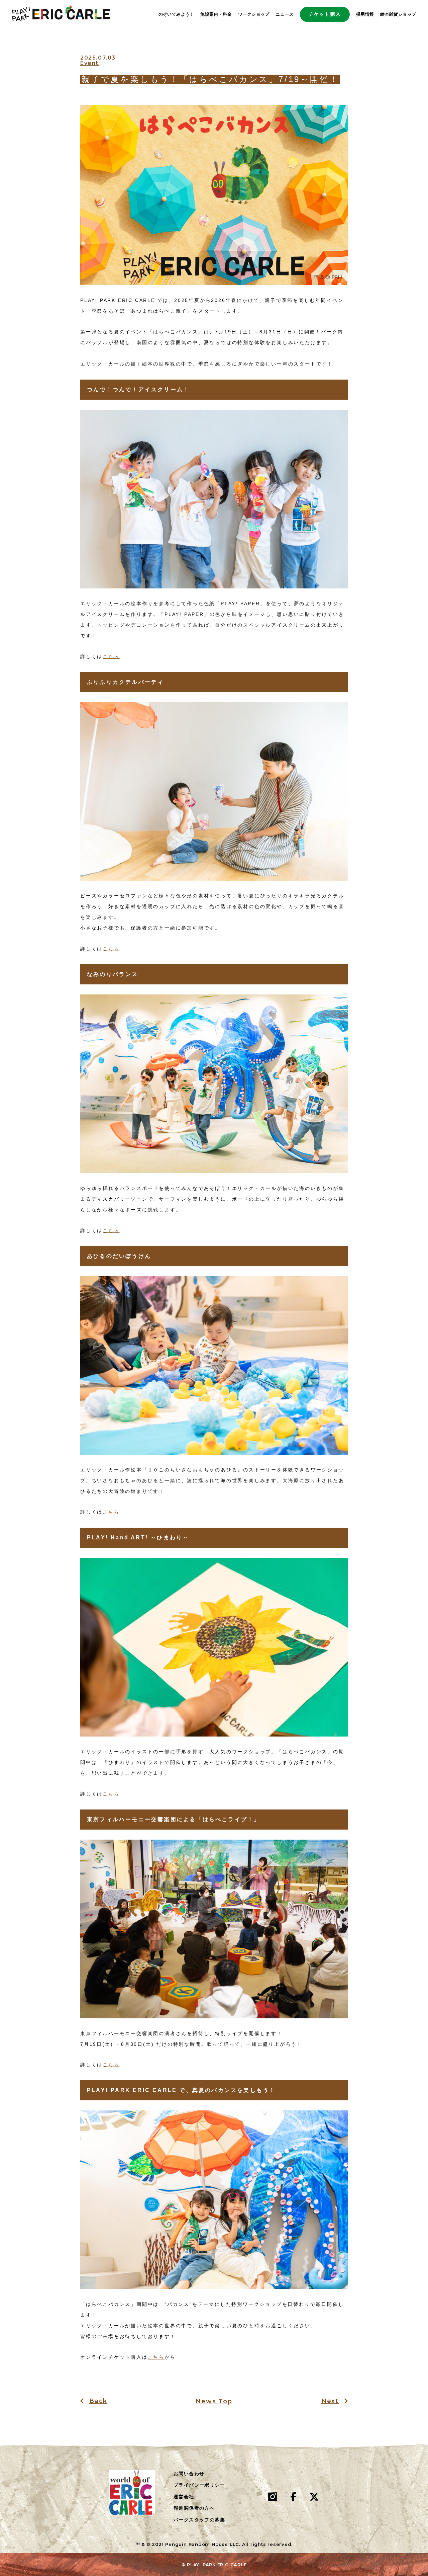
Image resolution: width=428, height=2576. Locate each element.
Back (98, 2401)
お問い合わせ (189, 2474)
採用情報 (365, 14)
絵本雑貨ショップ (398, 14)
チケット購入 (325, 14)
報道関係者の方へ (194, 2508)
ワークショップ (254, 14)
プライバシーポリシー (199, 2485)
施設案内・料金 (216, 14)
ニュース (285, 14)
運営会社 (184, 2497)
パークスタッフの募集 (199, 2520)
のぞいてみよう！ (176, 14)
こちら (111, 656)
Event (89, 63)
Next (330, 2401)
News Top (214, 2401)
